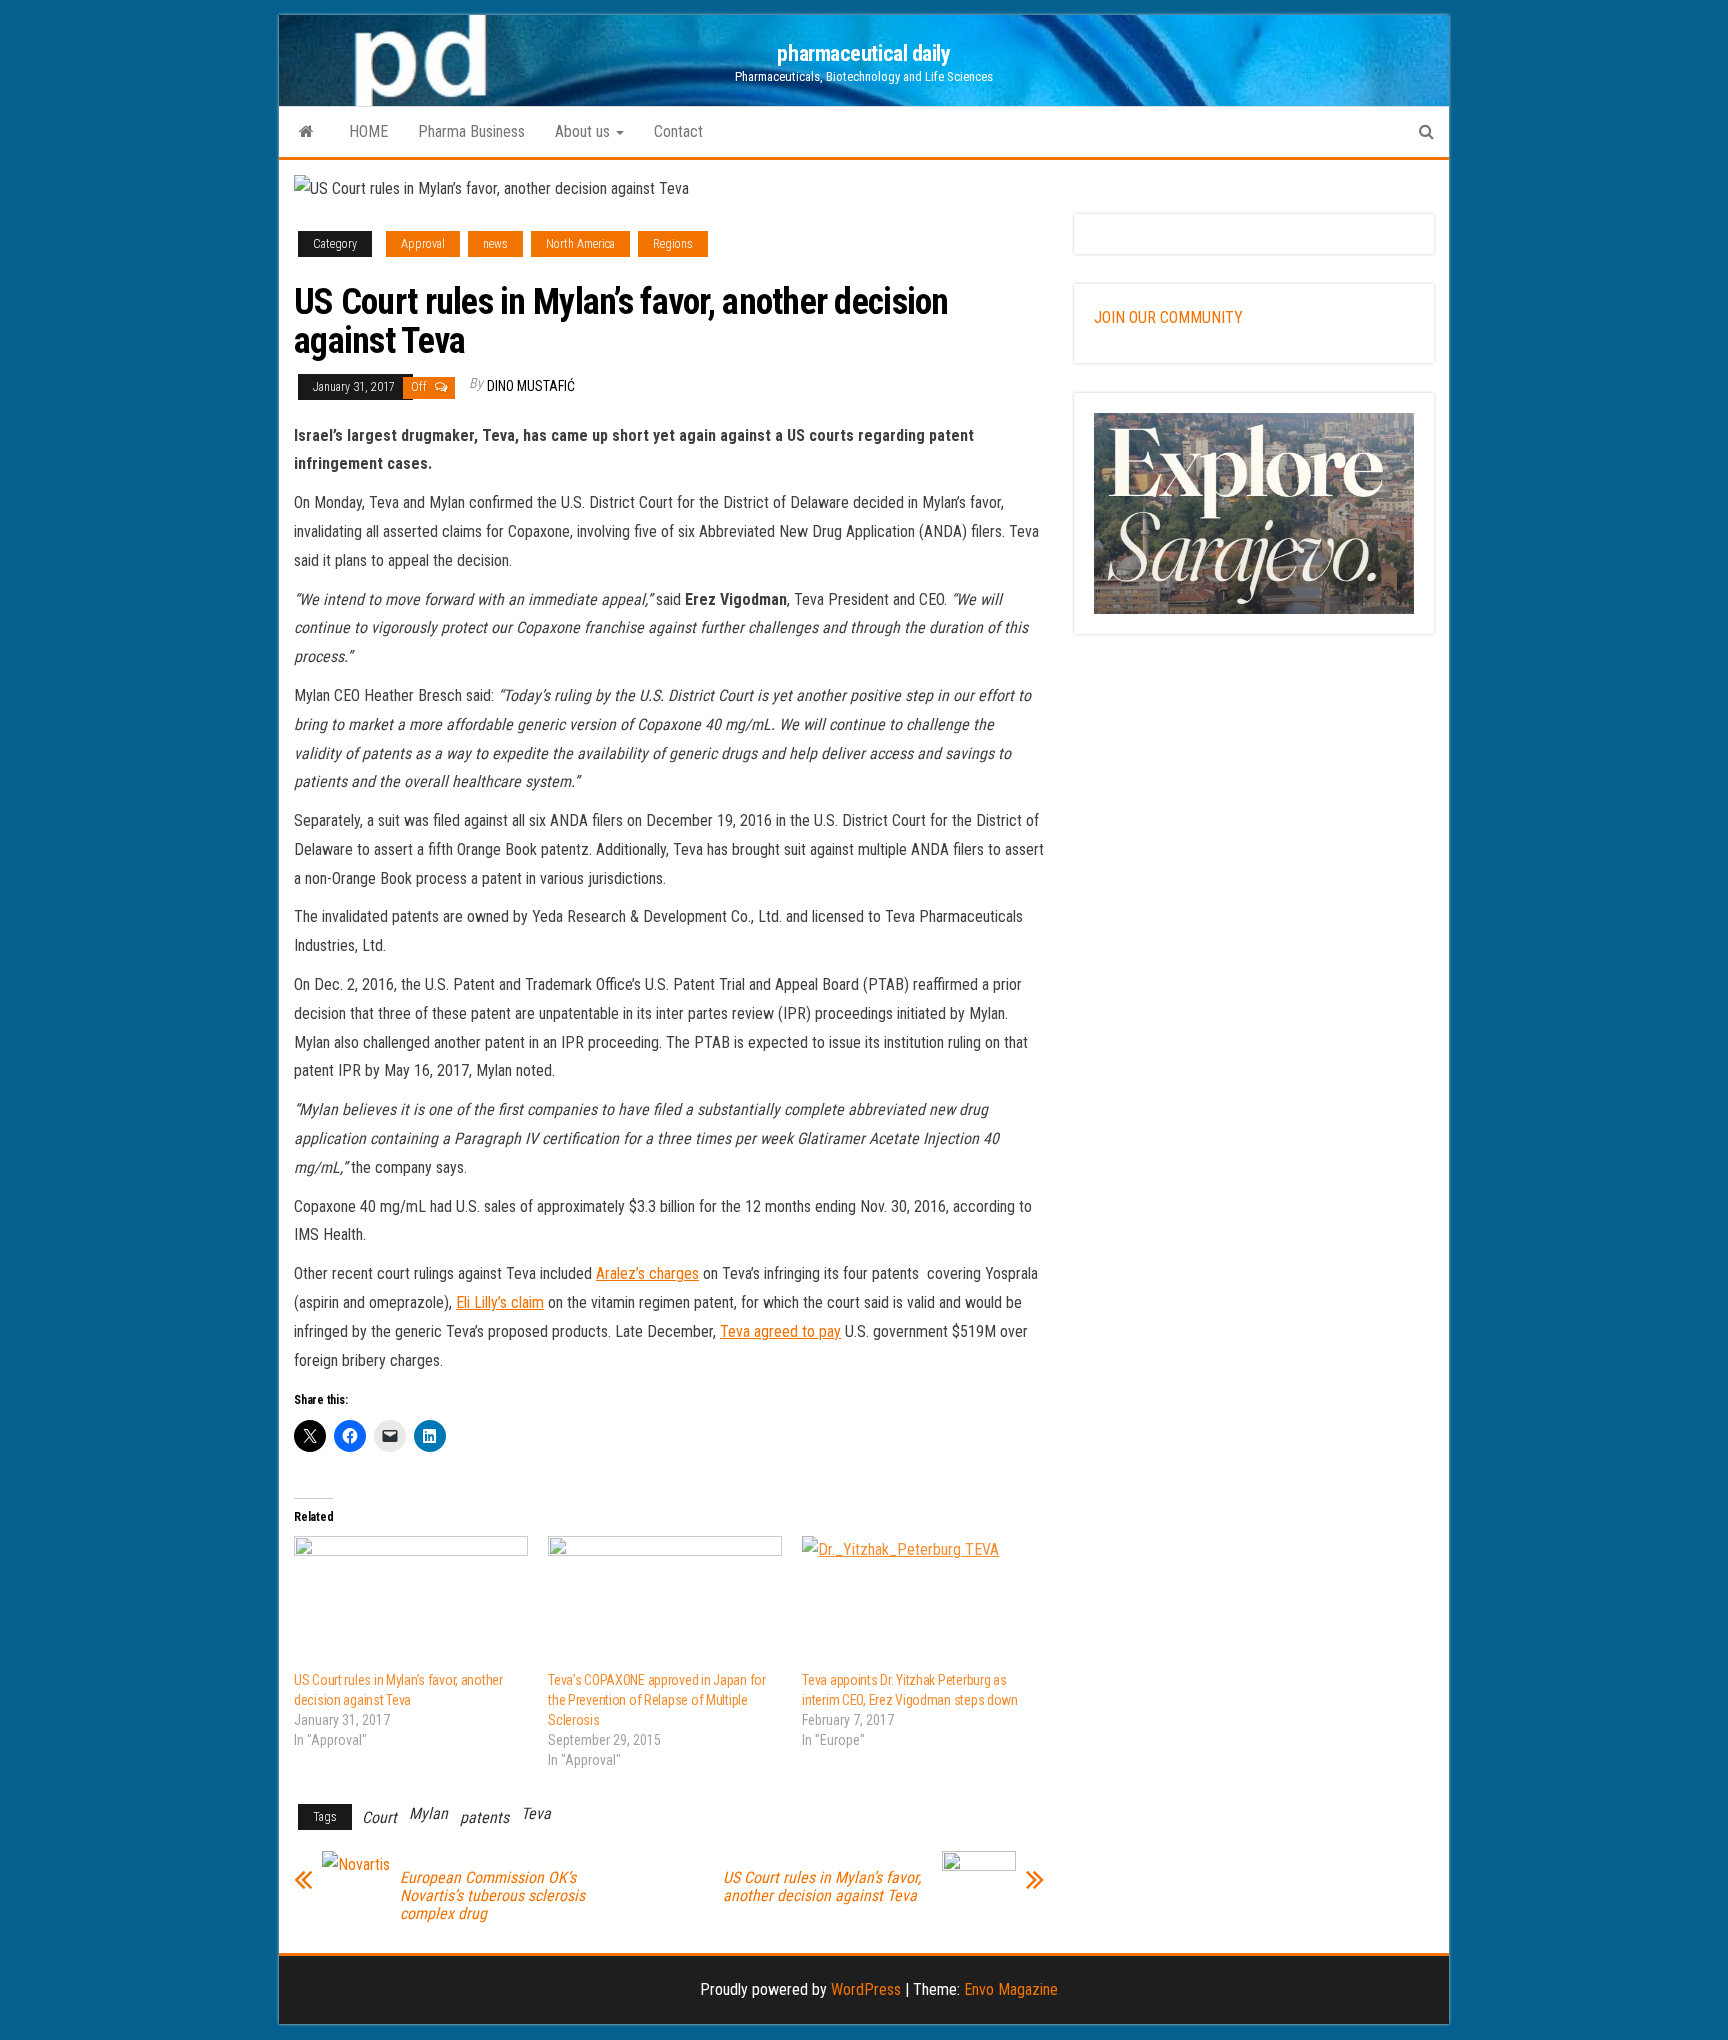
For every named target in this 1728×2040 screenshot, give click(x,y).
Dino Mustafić (531, 386)
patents (484, 1817)
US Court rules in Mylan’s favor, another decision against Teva (822, 1887)
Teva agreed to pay (780, 1331)
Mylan (428, 1813)
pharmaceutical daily (863, 53)
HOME (368, 131)
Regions (673, 244)
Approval (423, 244)
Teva (536, 1813)
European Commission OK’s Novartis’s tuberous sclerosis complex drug (492, 1896)
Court (379, 1817)
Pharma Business (471, 131)
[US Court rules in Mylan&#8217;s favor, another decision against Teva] (411, 1603)
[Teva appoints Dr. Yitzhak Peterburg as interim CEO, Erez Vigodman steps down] (919, 1603)
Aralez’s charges (647, 1273)
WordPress (866, 1989)
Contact (678, 131)
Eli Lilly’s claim (500, 1302)
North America (580, 244)
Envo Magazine (1011, 1989)
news (495, 244)
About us (584, 131)
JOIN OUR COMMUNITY (1168, 317)
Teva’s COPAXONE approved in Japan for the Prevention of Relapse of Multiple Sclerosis (657, 1700)
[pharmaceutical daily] (306, 132)
